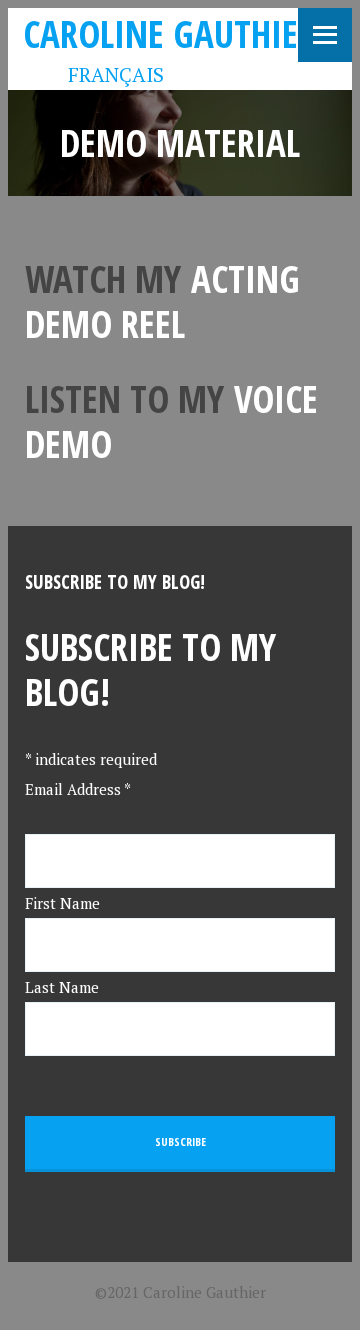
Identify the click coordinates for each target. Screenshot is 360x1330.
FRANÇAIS (101, 74)
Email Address (78, 789)
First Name (62, 903)
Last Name (62, 987)
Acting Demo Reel (162, 301)
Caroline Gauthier (169, 33)
